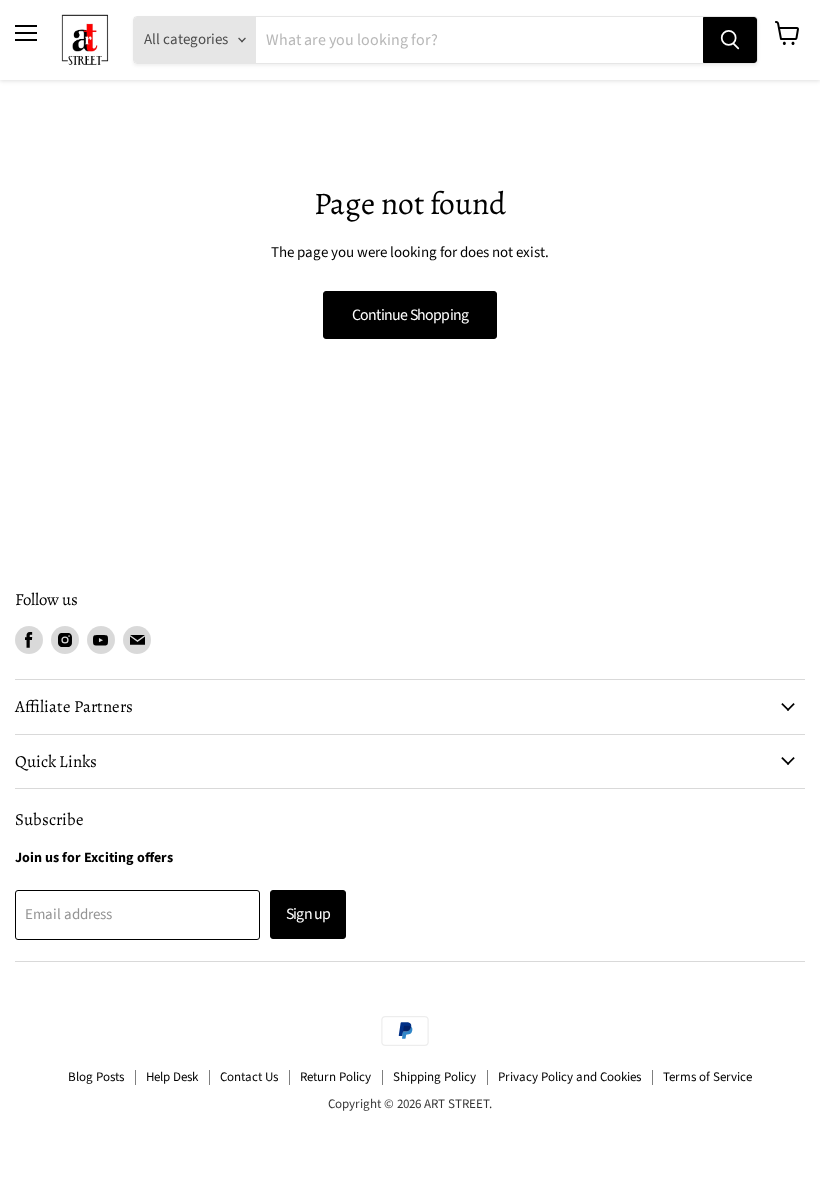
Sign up (308, 914)
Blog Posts (96, 1077)
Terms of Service (707, 1077)
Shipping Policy (434, 1077)
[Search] (730, 40)
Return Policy (335, 1077)
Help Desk (172, 1077)
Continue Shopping (410, 315)
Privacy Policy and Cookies (569, 1077)
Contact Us (249, 1077)
